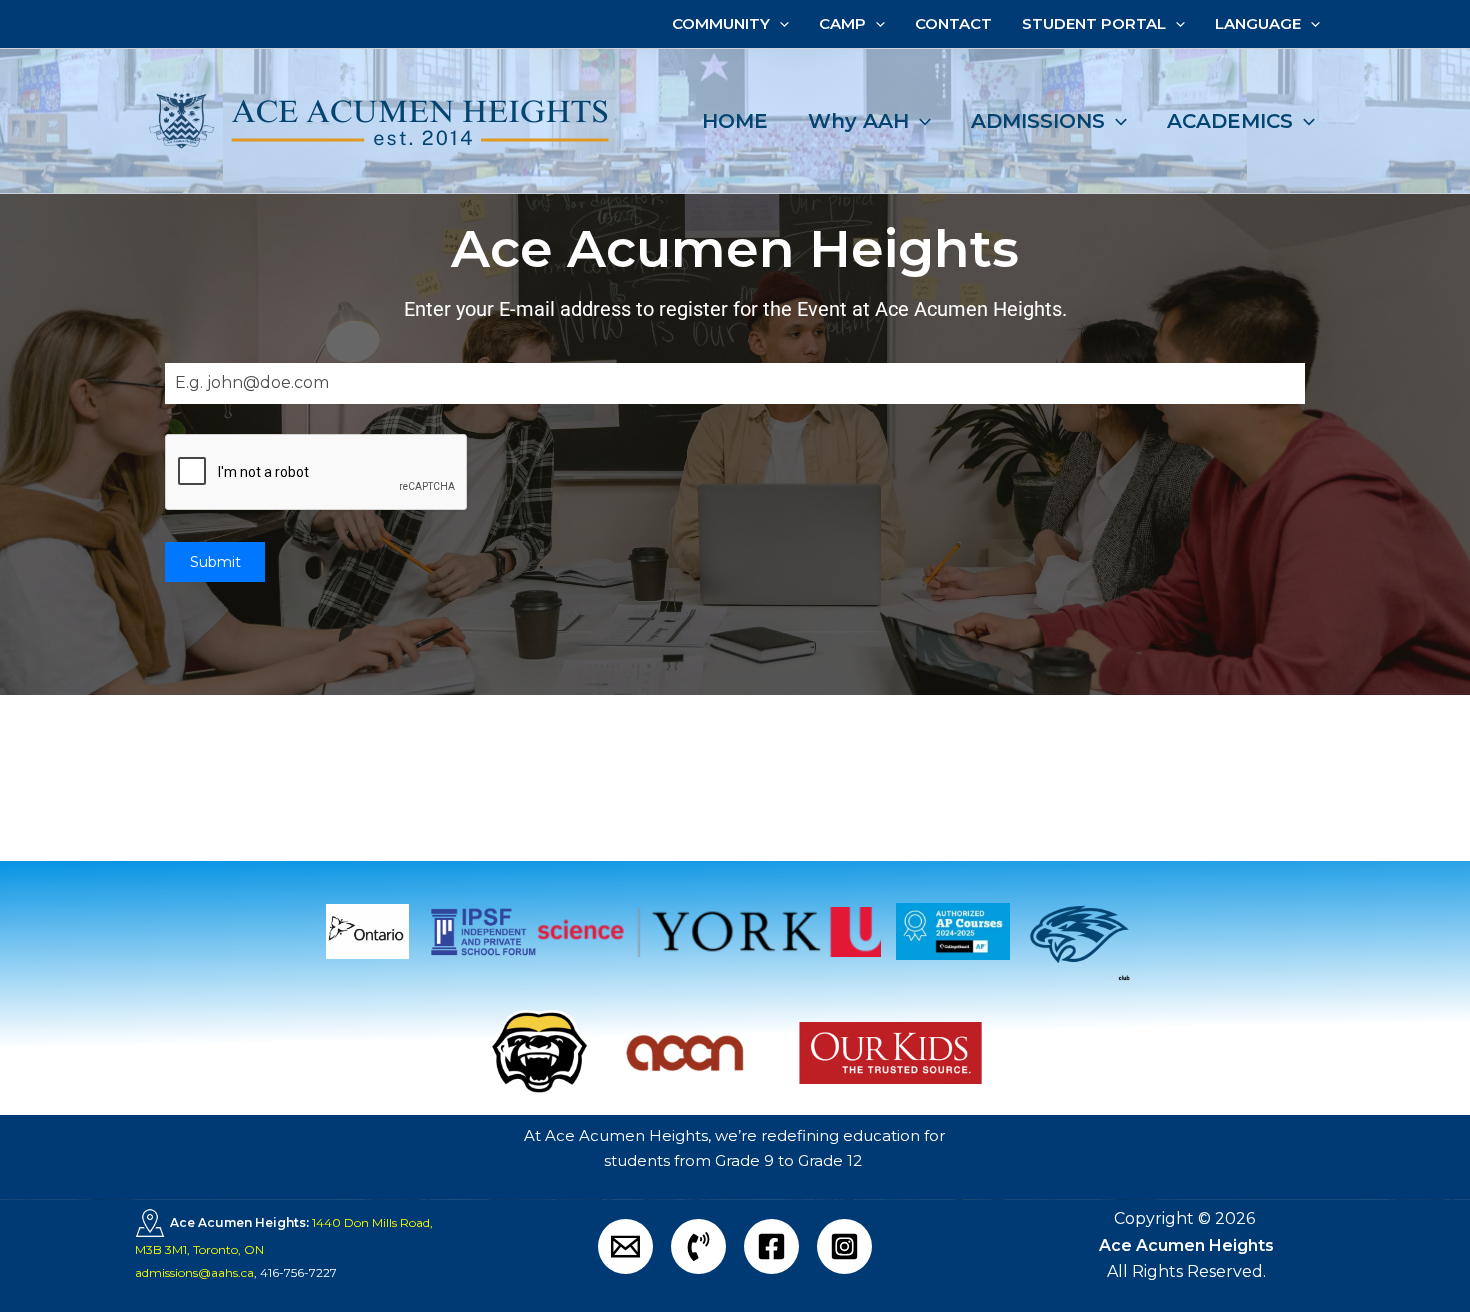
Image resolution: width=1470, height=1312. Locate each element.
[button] (779, 24)
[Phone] (698, 1246)
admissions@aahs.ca (194, 1272)
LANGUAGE (1258, 23)
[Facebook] (771, 1246)
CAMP (842, 23)
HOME (735, 121)
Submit (215, 562)
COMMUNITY (721, 23)
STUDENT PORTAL (1094, 23)
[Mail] (625, 1246)
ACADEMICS (1230, 121)
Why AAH (858, 121)
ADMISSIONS (1038, 121)
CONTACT (953, 23)
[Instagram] (844, 1246)
